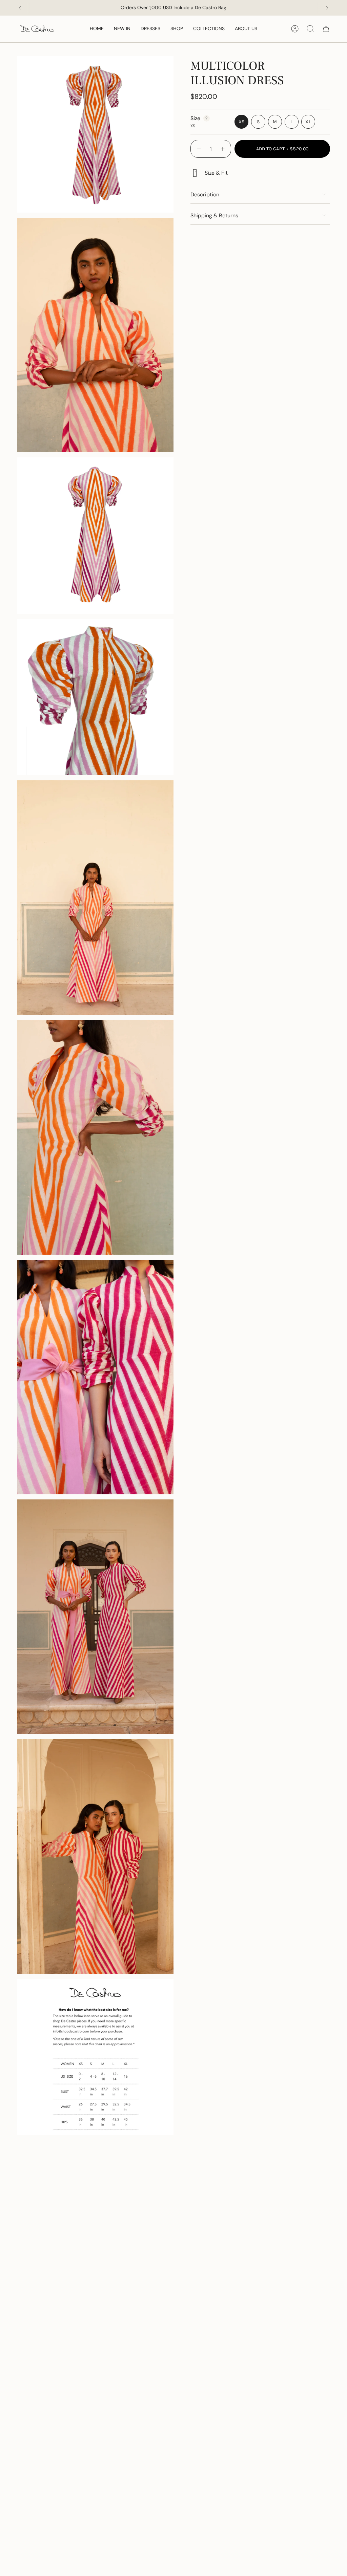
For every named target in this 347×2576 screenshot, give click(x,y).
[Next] (327, 8)
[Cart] (326, 29)
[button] (177, 29)
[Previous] (20, 8)
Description (205, 194)
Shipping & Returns (214, 215)
